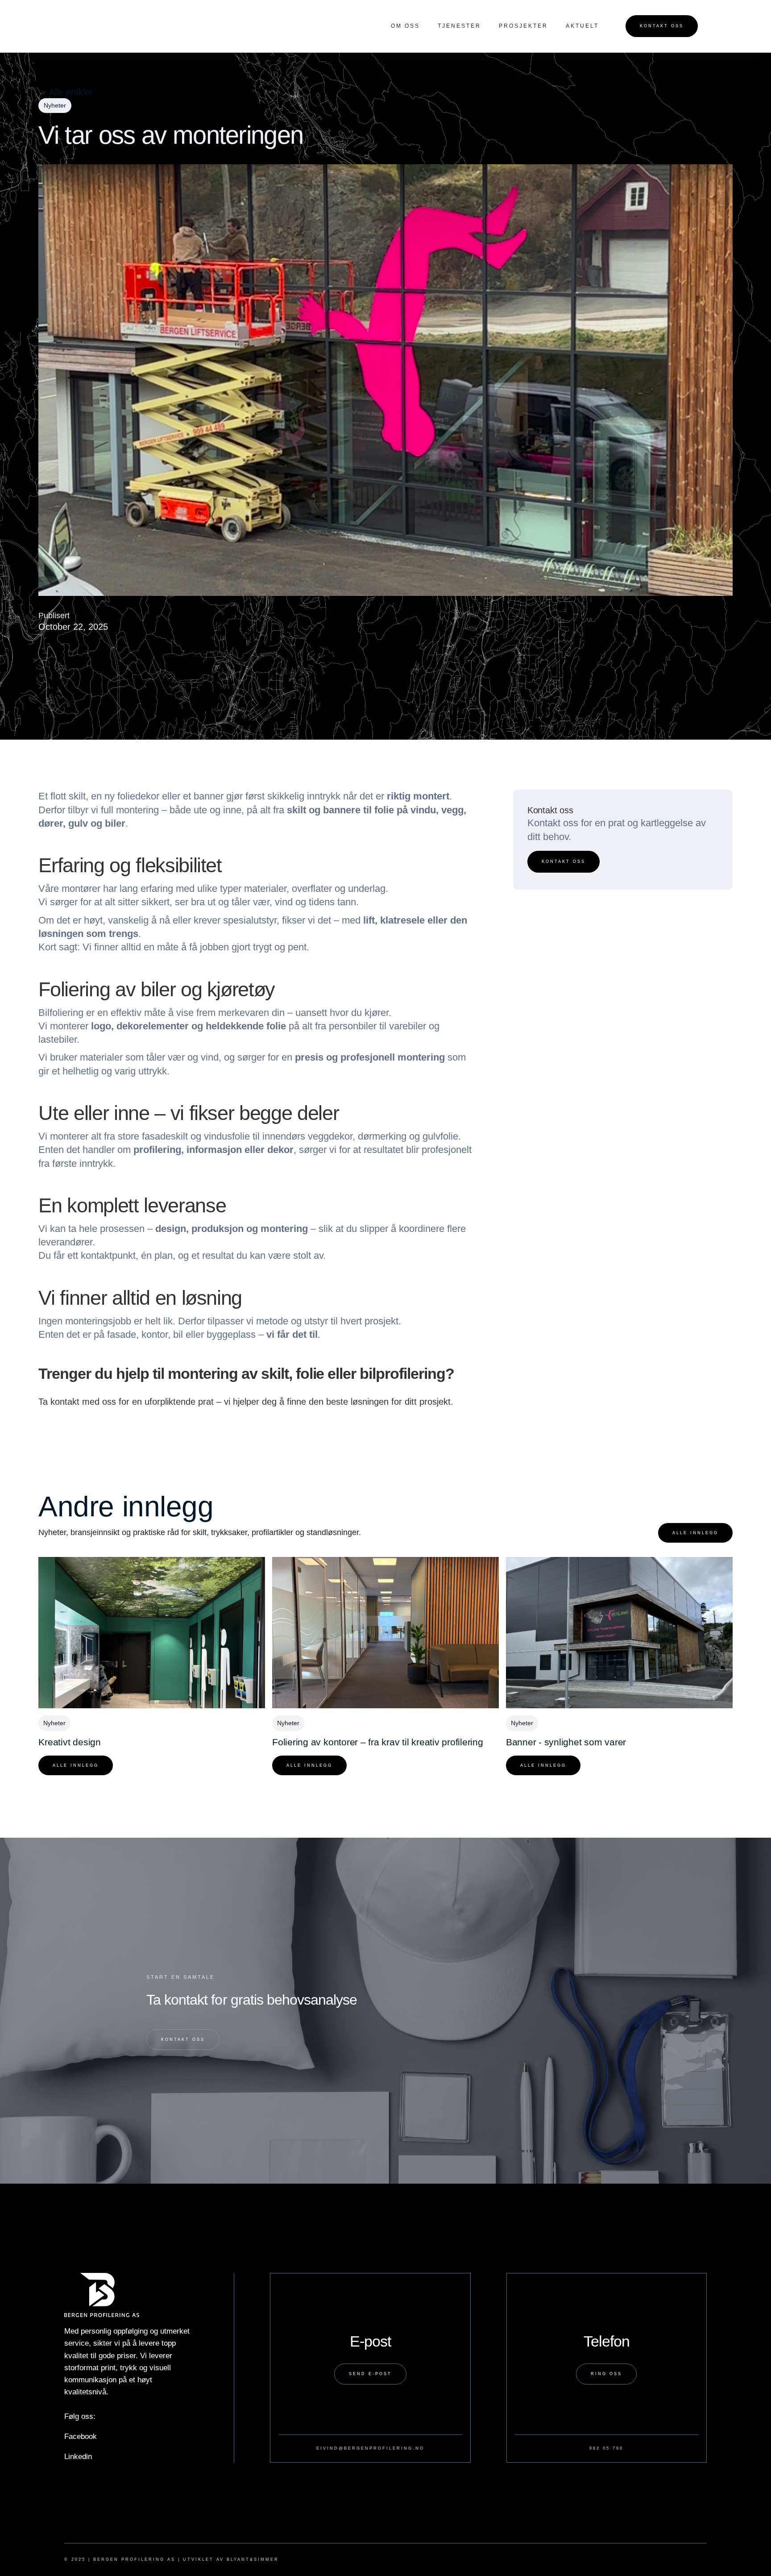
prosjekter (523, 26)
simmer (266, 2559)
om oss (405, 26)
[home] (105, 26)
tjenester (459, 26)
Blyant (238, 2559)
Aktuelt (582, 26)
